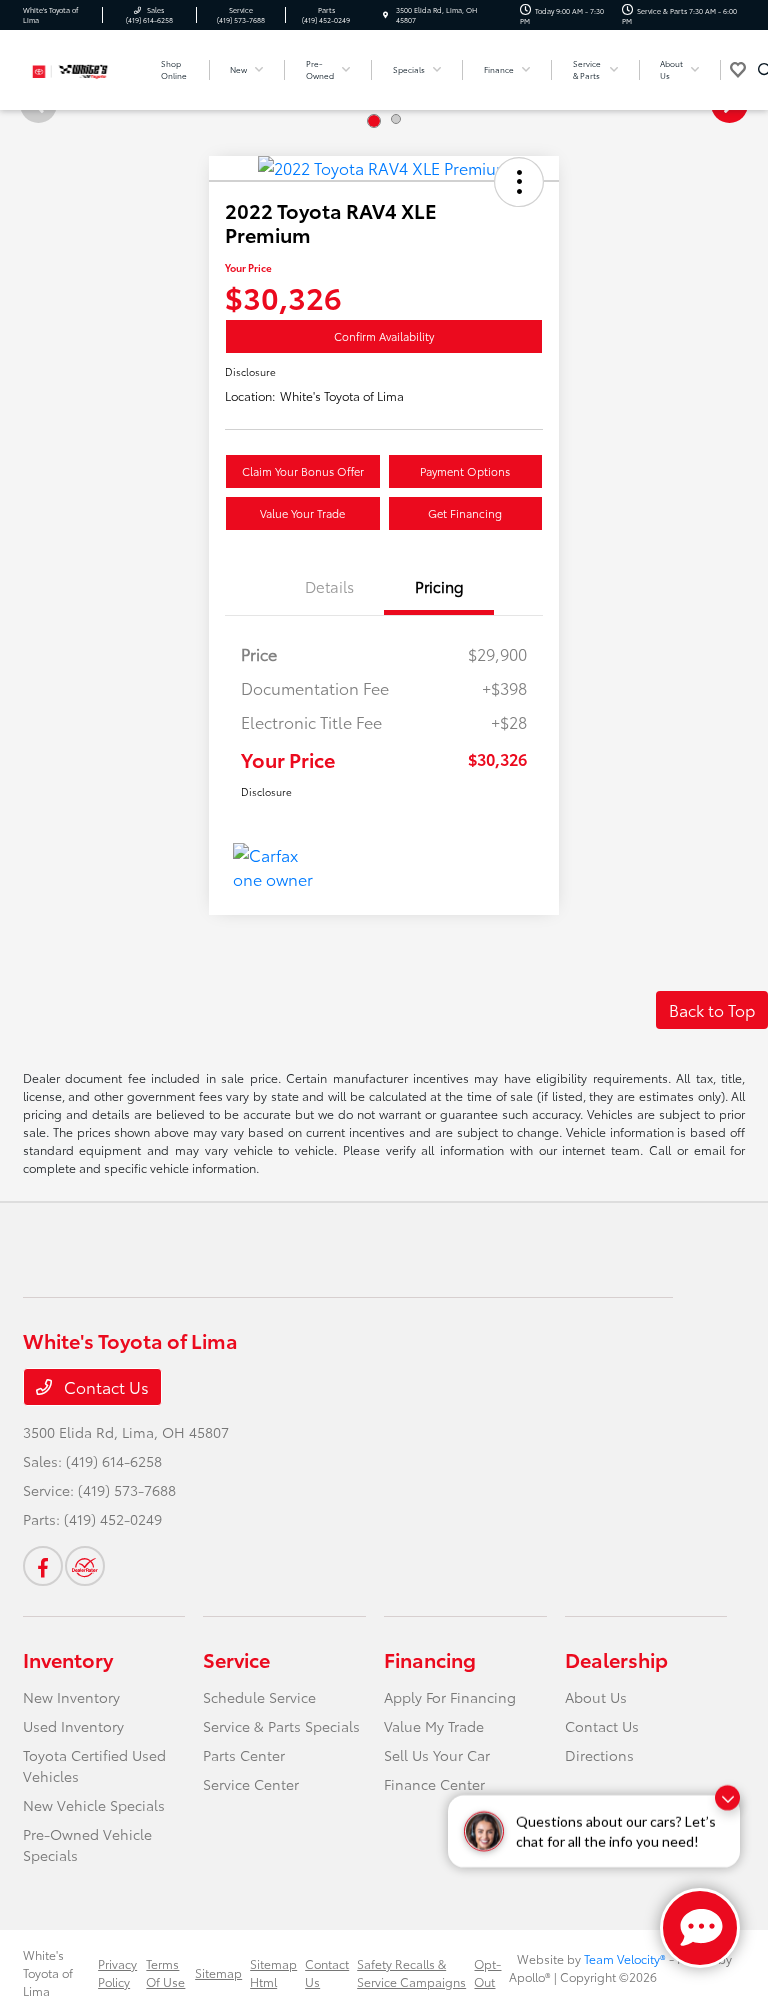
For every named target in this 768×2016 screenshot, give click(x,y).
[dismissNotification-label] (727, 1804)
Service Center (251, 1784)
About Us (596, 1697)
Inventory (68, 1659)
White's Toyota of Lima (48, 1972)
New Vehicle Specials (94, 1805)
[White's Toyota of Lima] (77, 67)
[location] (385, 15)
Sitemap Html (273, 1972)
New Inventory (71, 1697)
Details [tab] (329, 586)
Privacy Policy (117, 1972)
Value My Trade (434, 1726)
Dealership (616, 1659)
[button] (519, 182)
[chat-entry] (700, 1928)
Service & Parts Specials (281, 1726)
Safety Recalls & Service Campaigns (411, 1972)
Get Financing (465, 513)
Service (236, 1659)
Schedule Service (259, 1697)
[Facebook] (43, 1566)
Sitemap (218, 1972)
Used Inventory (73, 1726)
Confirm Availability (384, 336)
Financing (430, 1659)
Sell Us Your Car (437, 1755)
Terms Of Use (165, 1972)
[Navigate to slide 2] (396, 119)
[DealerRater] (85, 1566)
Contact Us (104, 1386)
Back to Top (712, 1009)
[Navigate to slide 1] (374, 121)
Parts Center (244, 1755)
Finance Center (434, 1784)
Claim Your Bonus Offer (303, 471)
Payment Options (465, 471)
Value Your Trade (302, 513)
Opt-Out (487, 1972)
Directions (599, 1755)
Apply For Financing (450, 1697)
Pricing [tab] (439, 586)
